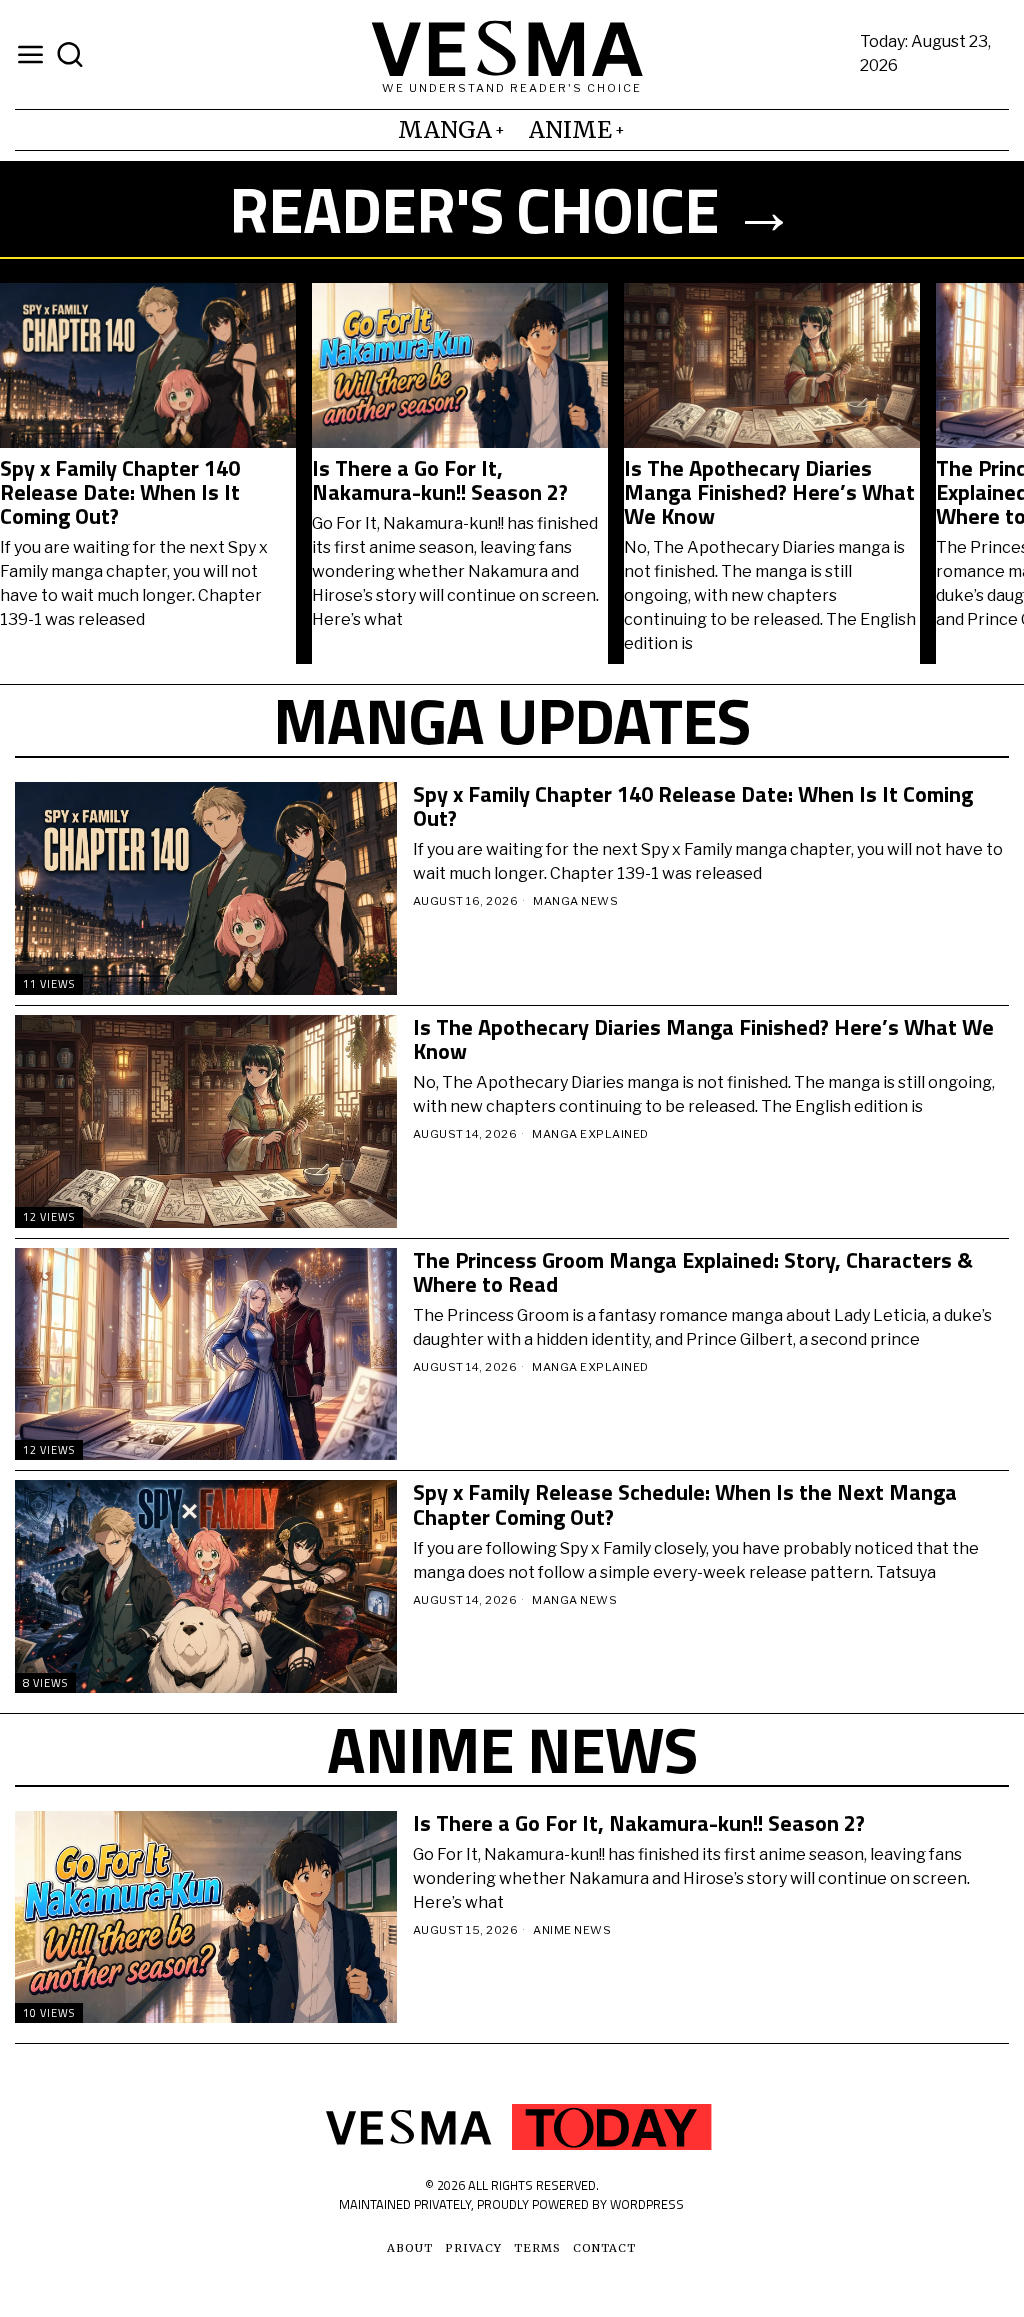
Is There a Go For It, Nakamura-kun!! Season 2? (440, 480)
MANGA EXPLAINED (590, 1134)
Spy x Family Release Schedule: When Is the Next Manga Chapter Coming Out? (685, 1504)
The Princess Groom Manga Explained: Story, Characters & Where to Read (693, 1272)
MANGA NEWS (575, 901)
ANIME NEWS (572, 1930)
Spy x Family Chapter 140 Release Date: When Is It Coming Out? (120, 492)
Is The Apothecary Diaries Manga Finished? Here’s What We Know (769, 492)
